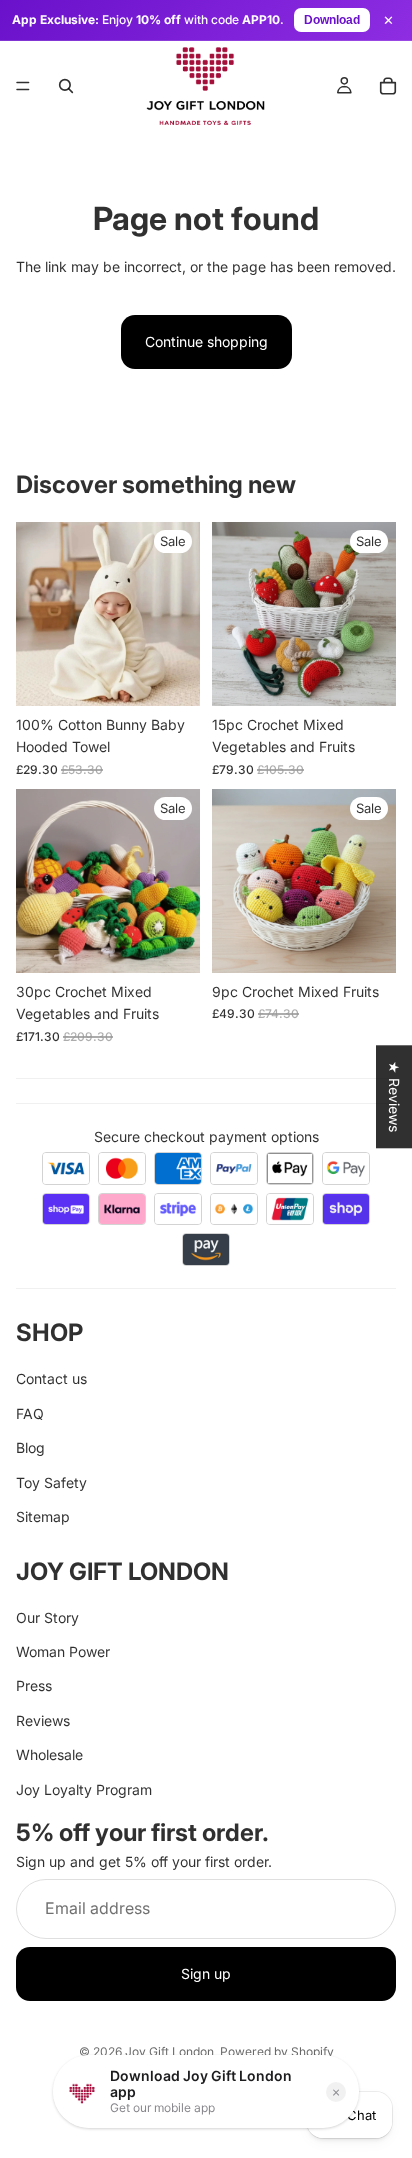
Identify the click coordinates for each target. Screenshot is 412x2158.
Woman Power (63, 1651)
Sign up (206, 1973)
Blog (30, 1447)
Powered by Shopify (277, 2051)
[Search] (66, 86)
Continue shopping (206, 341)
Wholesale (49, 1754)
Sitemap (43, 1516)
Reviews (43, 1720)
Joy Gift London (169, 2051)
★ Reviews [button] (394, 1096)
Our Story (47, 1617)
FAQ (30, 1413)
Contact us (51, 1378)
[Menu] (23, 86)
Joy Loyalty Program (84, 1789)
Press (34, 1686)
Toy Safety (51, 1482)
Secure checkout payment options (206, 1136)
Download (332, 20)
